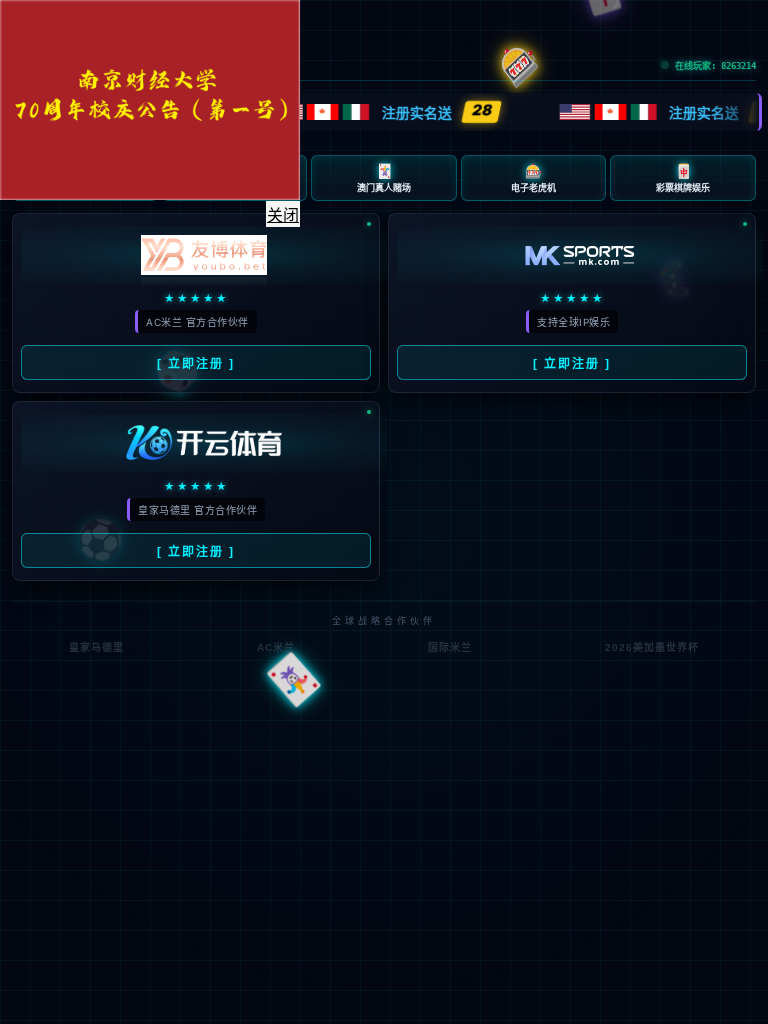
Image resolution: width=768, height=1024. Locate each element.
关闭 (283, 215)
